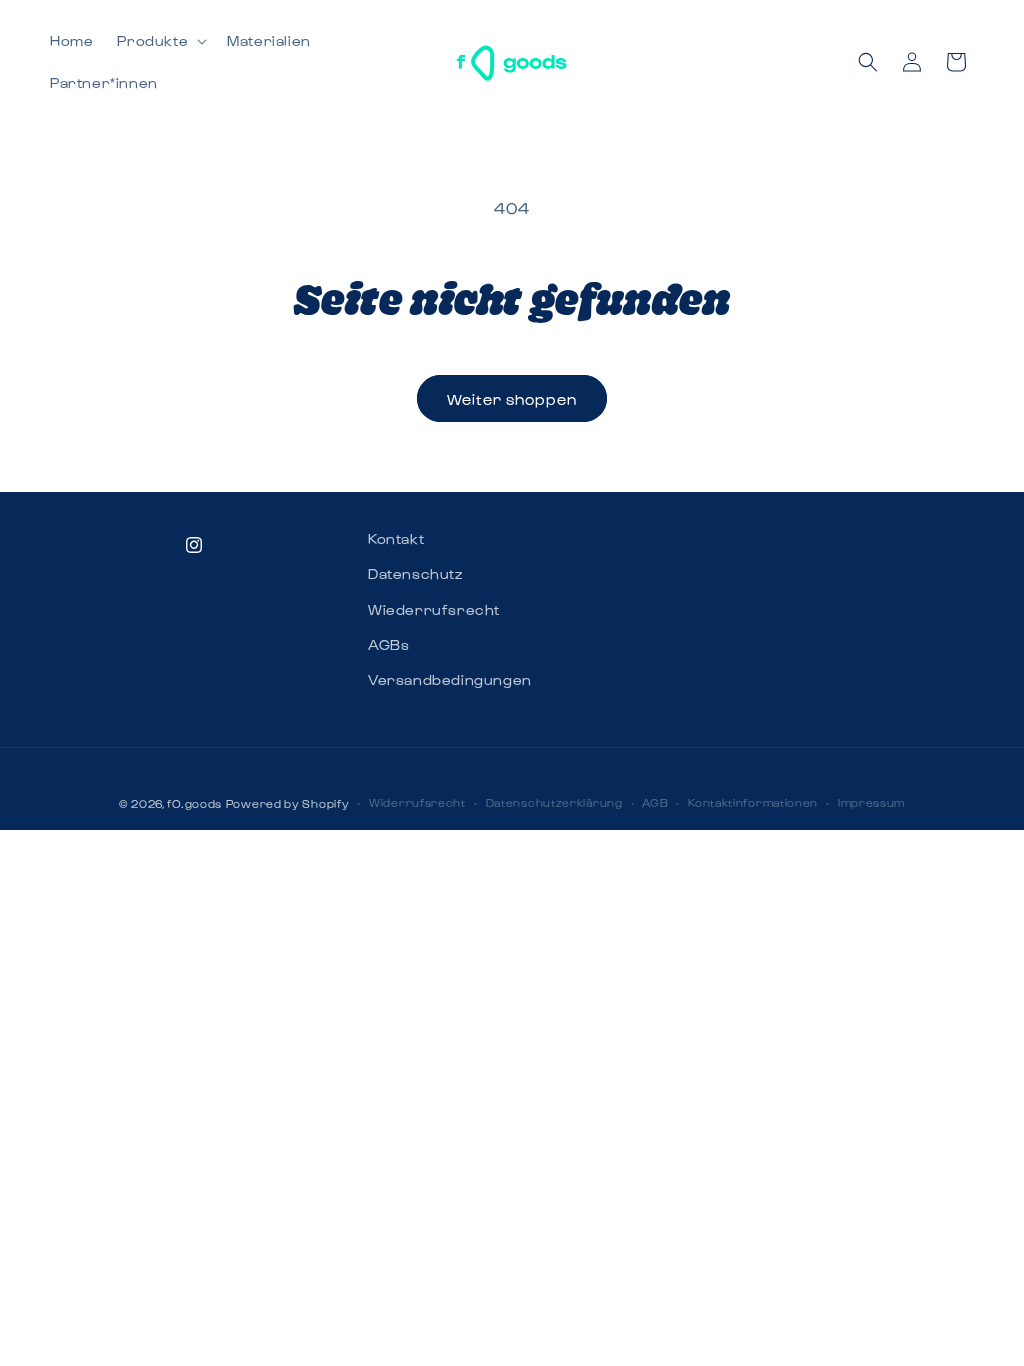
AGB (655, 802)
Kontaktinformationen (753, 802)
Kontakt (396, 538)
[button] (160, 41)
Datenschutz (415, 573)
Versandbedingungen (450, 679)
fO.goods (194, 803)
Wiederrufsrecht (434, 609)
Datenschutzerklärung (554, 802)
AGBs (388, 644)
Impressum (871, 802)
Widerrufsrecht (417, 802)
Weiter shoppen (512, 399)
